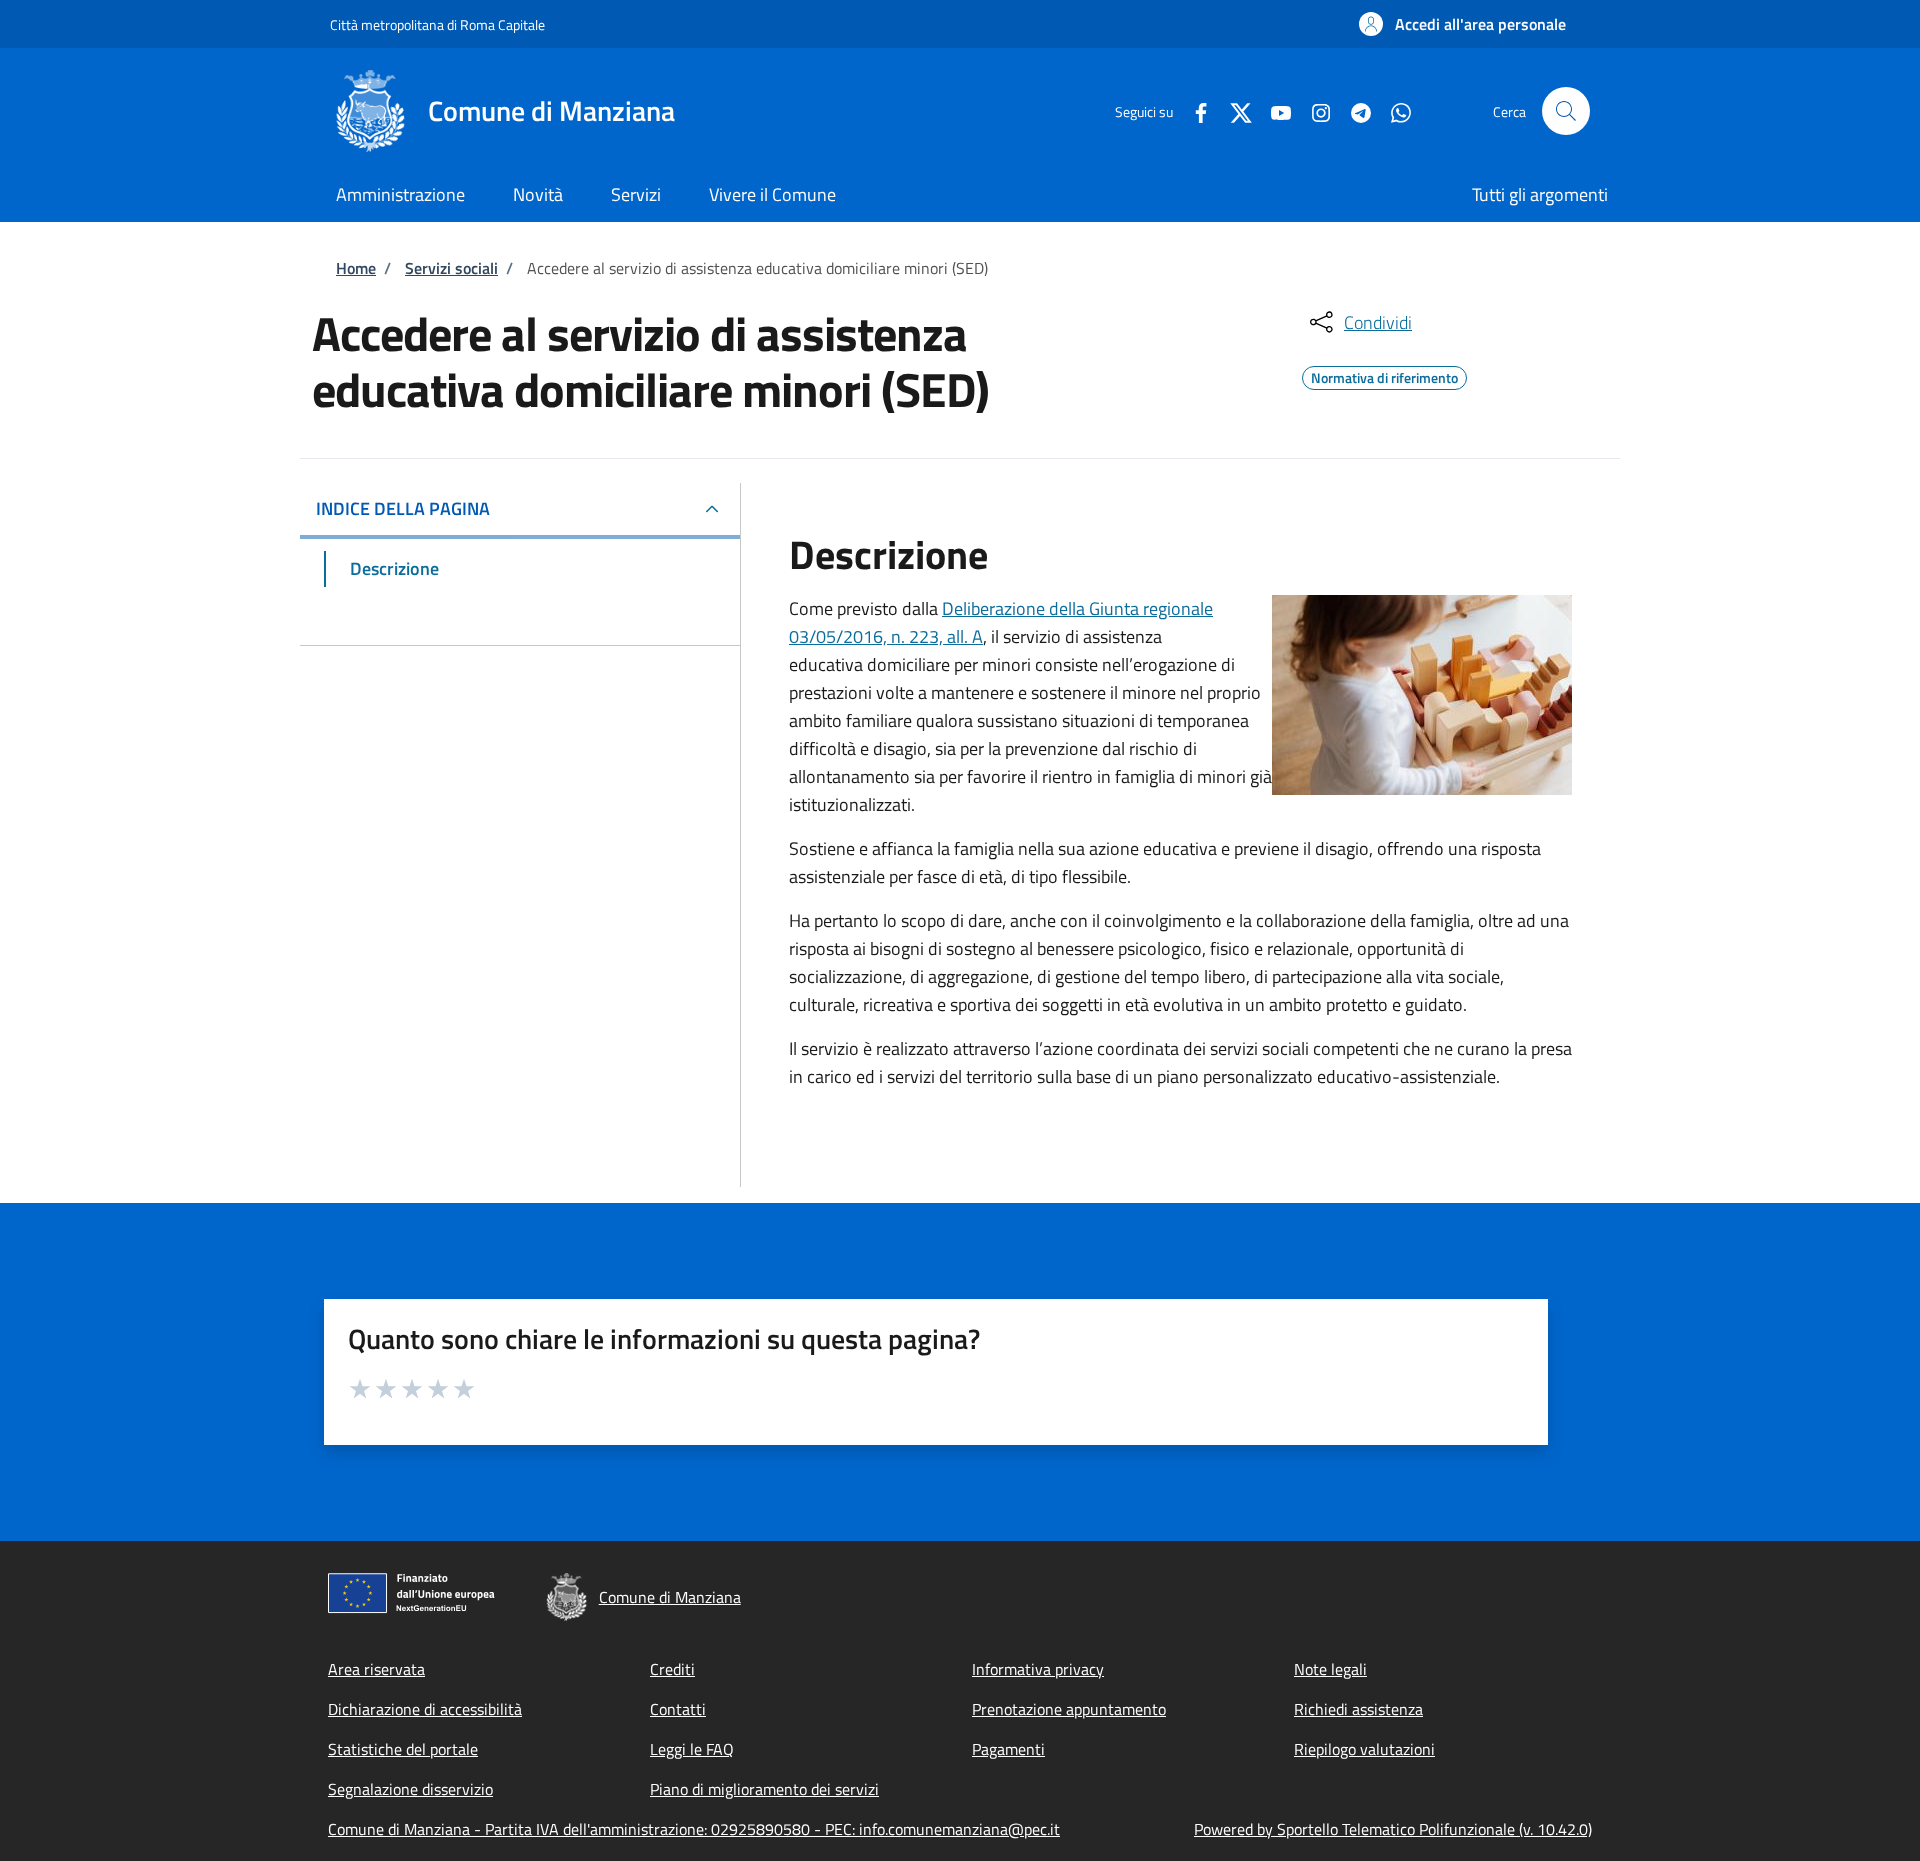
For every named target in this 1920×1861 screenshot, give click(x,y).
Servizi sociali (451, 268)
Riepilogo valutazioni (1364, 1749)
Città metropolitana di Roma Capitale (437, 24)
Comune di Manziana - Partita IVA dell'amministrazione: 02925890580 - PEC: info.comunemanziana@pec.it (694, 1829)
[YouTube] (1273, 110)
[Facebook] (1193, 110)
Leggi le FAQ (692, 1749)
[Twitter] (1233, 110)
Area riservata (376, 1669)
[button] (1462, 24)
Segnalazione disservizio (410, 1789)
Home (356, 268)
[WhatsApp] (1393, 110)
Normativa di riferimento (1384, 375)
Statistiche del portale (403, 1749)
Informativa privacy (1038, 1669)
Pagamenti (1008, 1749)
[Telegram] (1353, 110)
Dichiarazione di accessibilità (425, 1709)
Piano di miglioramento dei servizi (764, 1789)
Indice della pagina (403, 508)
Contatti (678, 1709)
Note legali (1330, 1669)
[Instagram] (1313, 110)
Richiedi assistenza (1358, 1709)
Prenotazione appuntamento (1069, 1709)
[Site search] (1566, 111)
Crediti (672, 1669)
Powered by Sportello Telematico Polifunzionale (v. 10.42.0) (1393, 1829)
